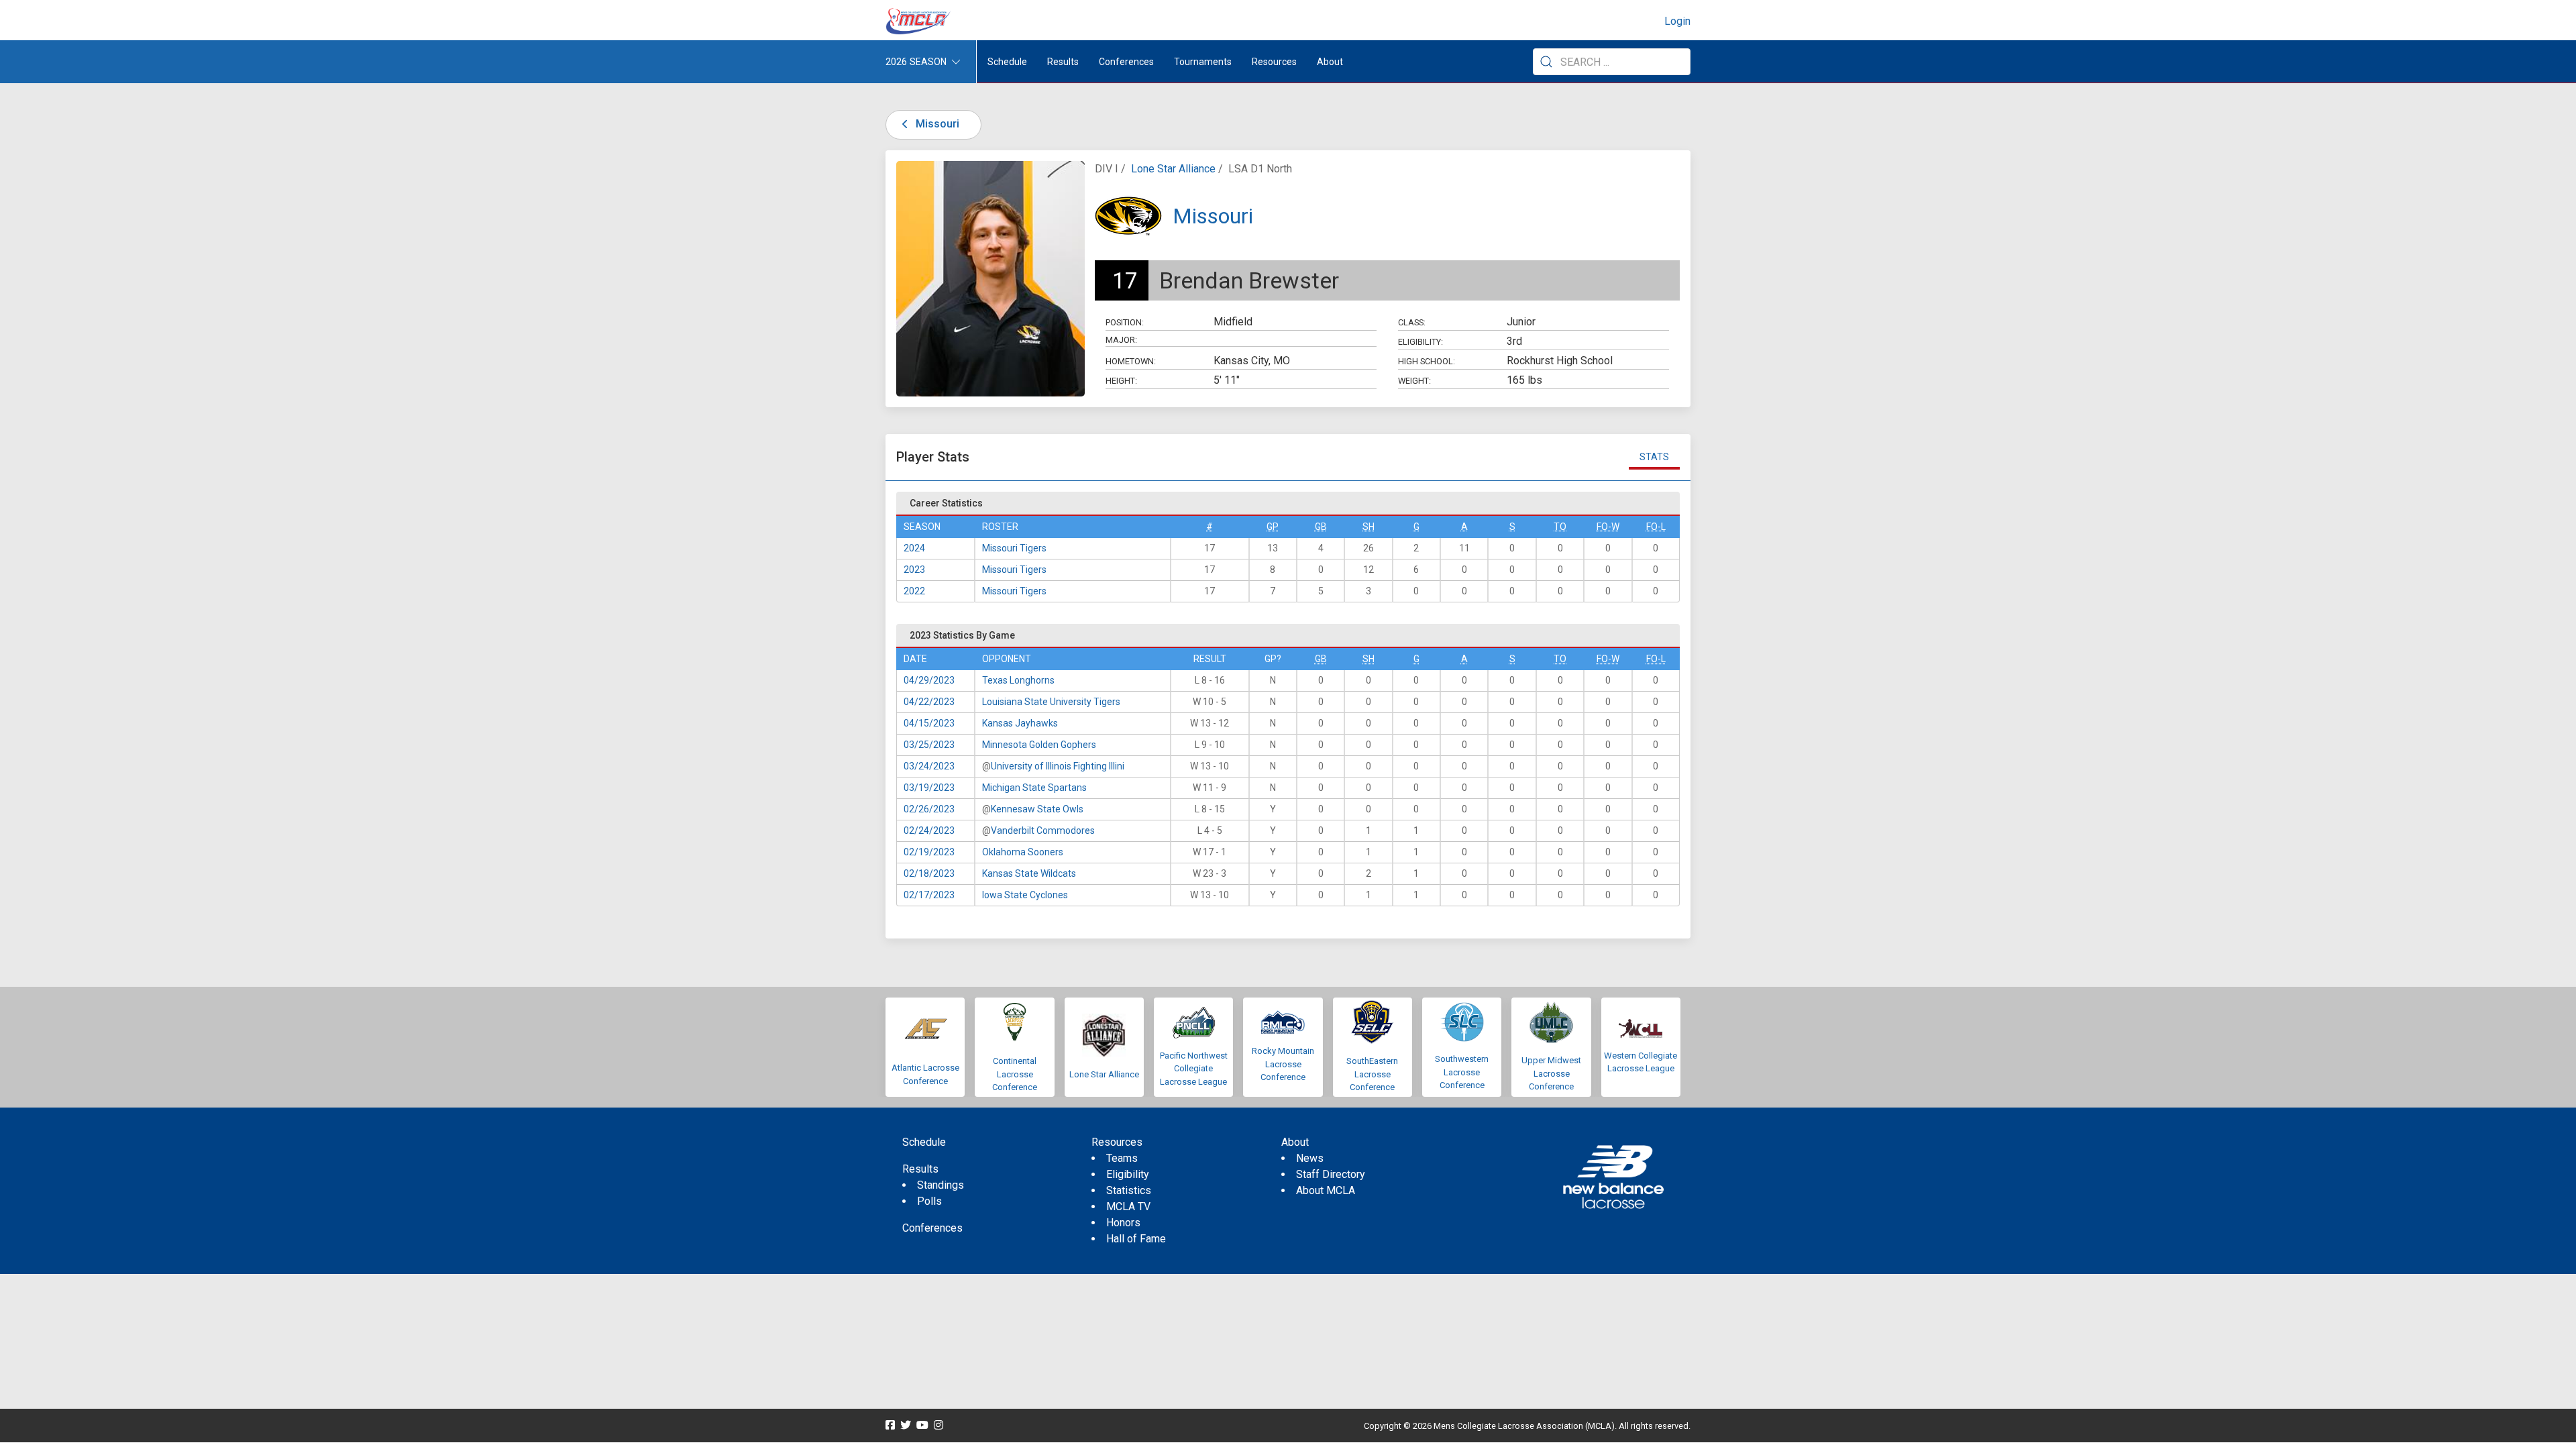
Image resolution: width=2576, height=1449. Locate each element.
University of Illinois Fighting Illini (1058, 766)
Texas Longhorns (1018, 680)
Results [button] (1063, 62)
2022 (914, 591)
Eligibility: (1420, 342)
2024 (914, 548)
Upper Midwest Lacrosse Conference (1551, 1073)
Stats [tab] (1654, 457)
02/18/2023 (929, 873)
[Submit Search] (1546, 62)
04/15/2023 (929, 723)
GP (1273, 527)
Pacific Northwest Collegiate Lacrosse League (1194, 1069)
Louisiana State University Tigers (1051, 702)
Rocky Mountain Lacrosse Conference (1283, 1064)
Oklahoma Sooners (1023, 852)
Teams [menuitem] (1122, 1158)
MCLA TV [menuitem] (1128, 1206)
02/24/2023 (929, 830)
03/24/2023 (929, 766)
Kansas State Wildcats (1029, 873)
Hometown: (1131, 361)
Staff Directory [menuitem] (1331, 1174)
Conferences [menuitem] (932, 1228)
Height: (1121, 381)
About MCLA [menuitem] (1326, 1190)
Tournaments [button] (1203, 62)
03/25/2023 (929, 745)
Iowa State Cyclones (1025, 895)
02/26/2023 (929, 809)
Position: (1125, 322)
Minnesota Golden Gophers (1039, 745)
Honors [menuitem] (1123, 1223)
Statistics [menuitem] (1129, 1190)
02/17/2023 (929, 895)
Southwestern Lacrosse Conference (1462, 1072)
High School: (1427, 361)
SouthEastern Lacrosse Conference (1372, 1074)
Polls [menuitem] (929, 1201)
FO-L (1656, 527)
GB (1321, 527)
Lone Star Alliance (1173, 169)
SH (1368, 527)
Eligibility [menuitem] (1128, 1174)
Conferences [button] (1126, 62)
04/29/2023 (929, 680)
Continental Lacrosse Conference (1015, 1074)
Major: (1121, 340)
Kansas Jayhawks (1020, 723)
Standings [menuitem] (941, 1185)
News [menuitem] (1310, 1158)
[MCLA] (919, 21)
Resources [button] (1274, 62)
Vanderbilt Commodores (1043, 830)
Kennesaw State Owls (1037, 809)
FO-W (1608, 527)
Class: (1412, 322)
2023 (914, 570)
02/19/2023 (929, 852)
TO (1560, 527)
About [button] (1330, 62)
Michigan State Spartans (1034, 788)
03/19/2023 (929, 788)
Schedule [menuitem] (1007, 62)
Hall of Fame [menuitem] (1136, 1239)
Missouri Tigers (1014, 548)
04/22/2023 (929, 702)
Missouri (936, 124)
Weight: (1414, 381)
